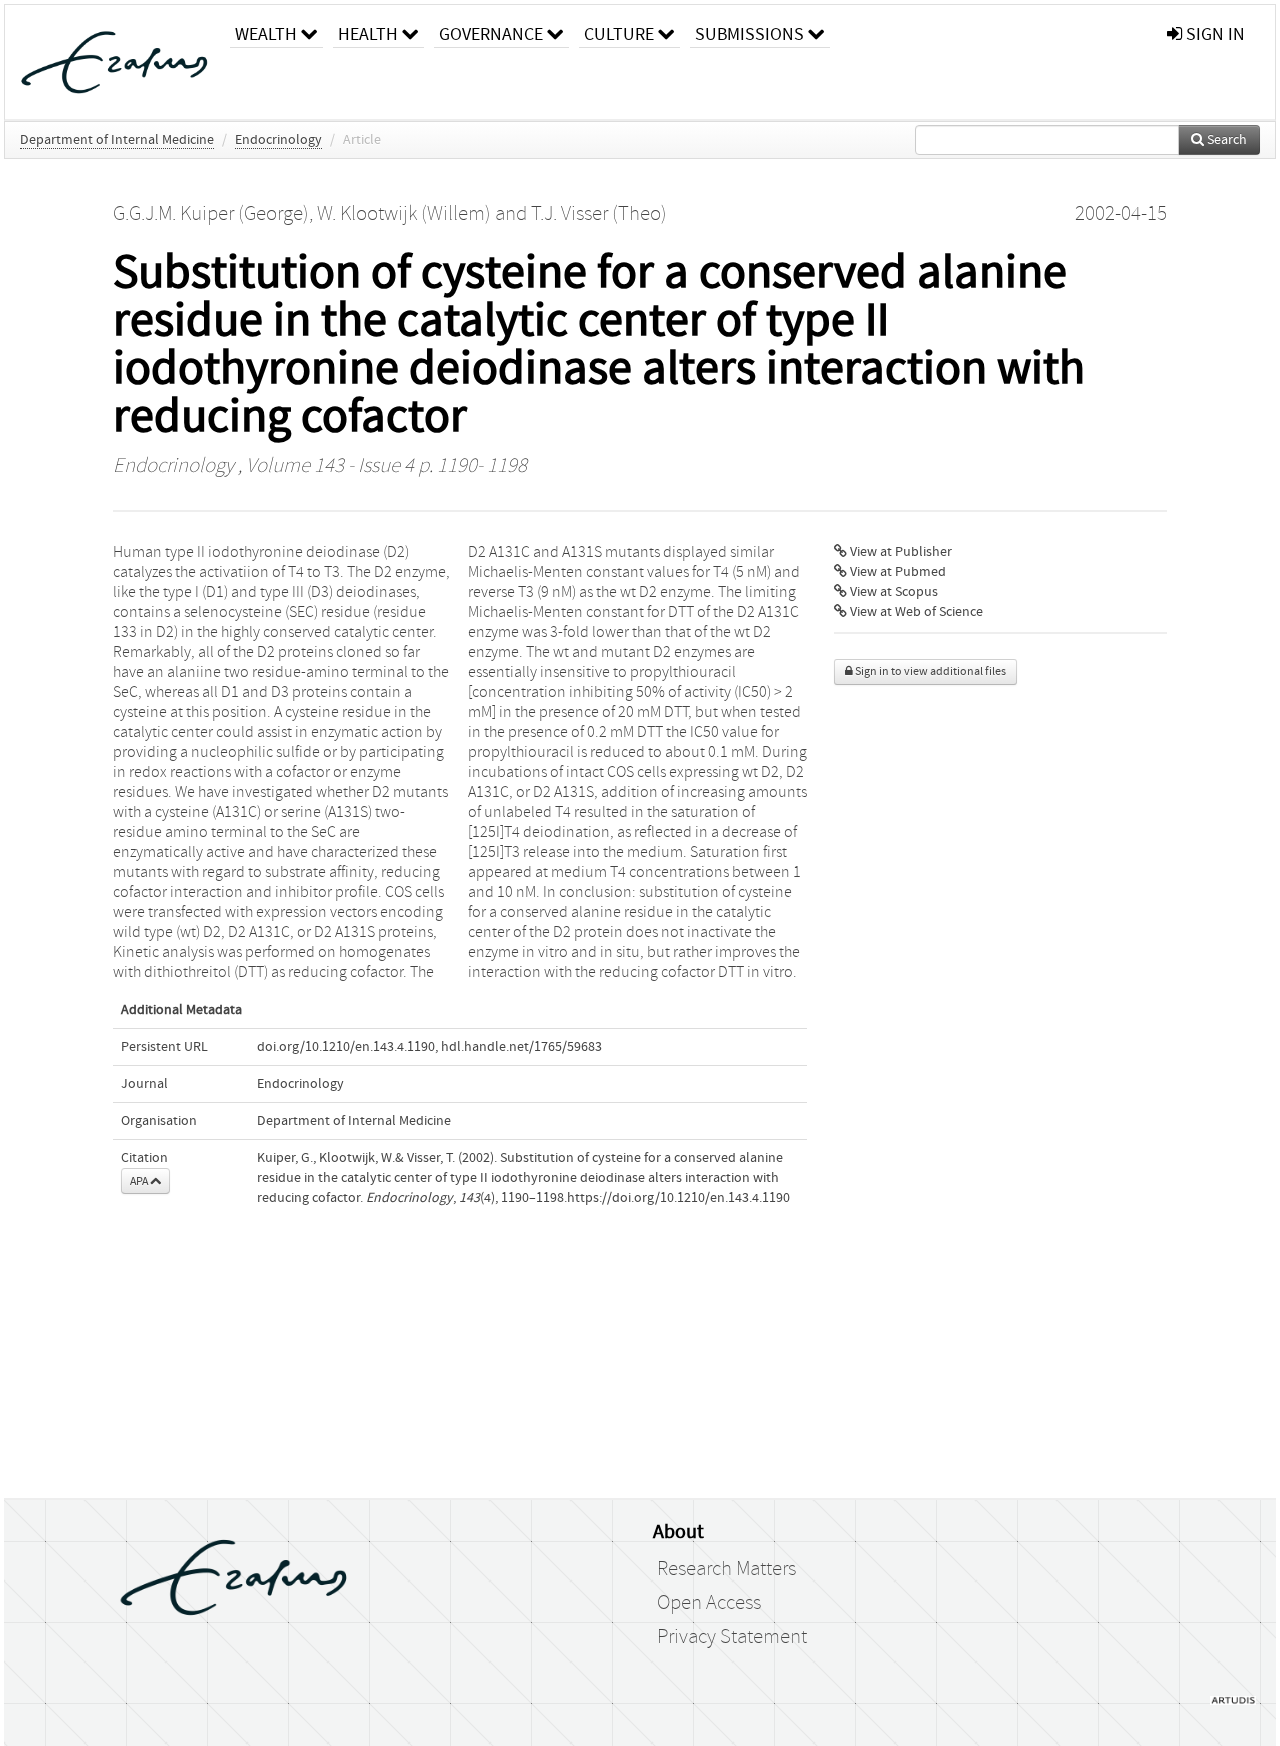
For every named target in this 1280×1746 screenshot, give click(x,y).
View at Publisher (899, 552)
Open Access (709, 1603)
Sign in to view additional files (929, 671)
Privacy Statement (732, 1637)
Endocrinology (278, 140)
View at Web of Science (915, 612)
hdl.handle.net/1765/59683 (521, 1047)
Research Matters (726, 1569)
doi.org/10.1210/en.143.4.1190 (346, 1047)
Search (1225, 140)
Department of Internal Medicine (117, 140)
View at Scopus (892, 592)
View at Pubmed (896, 572)
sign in (1213, 34)
